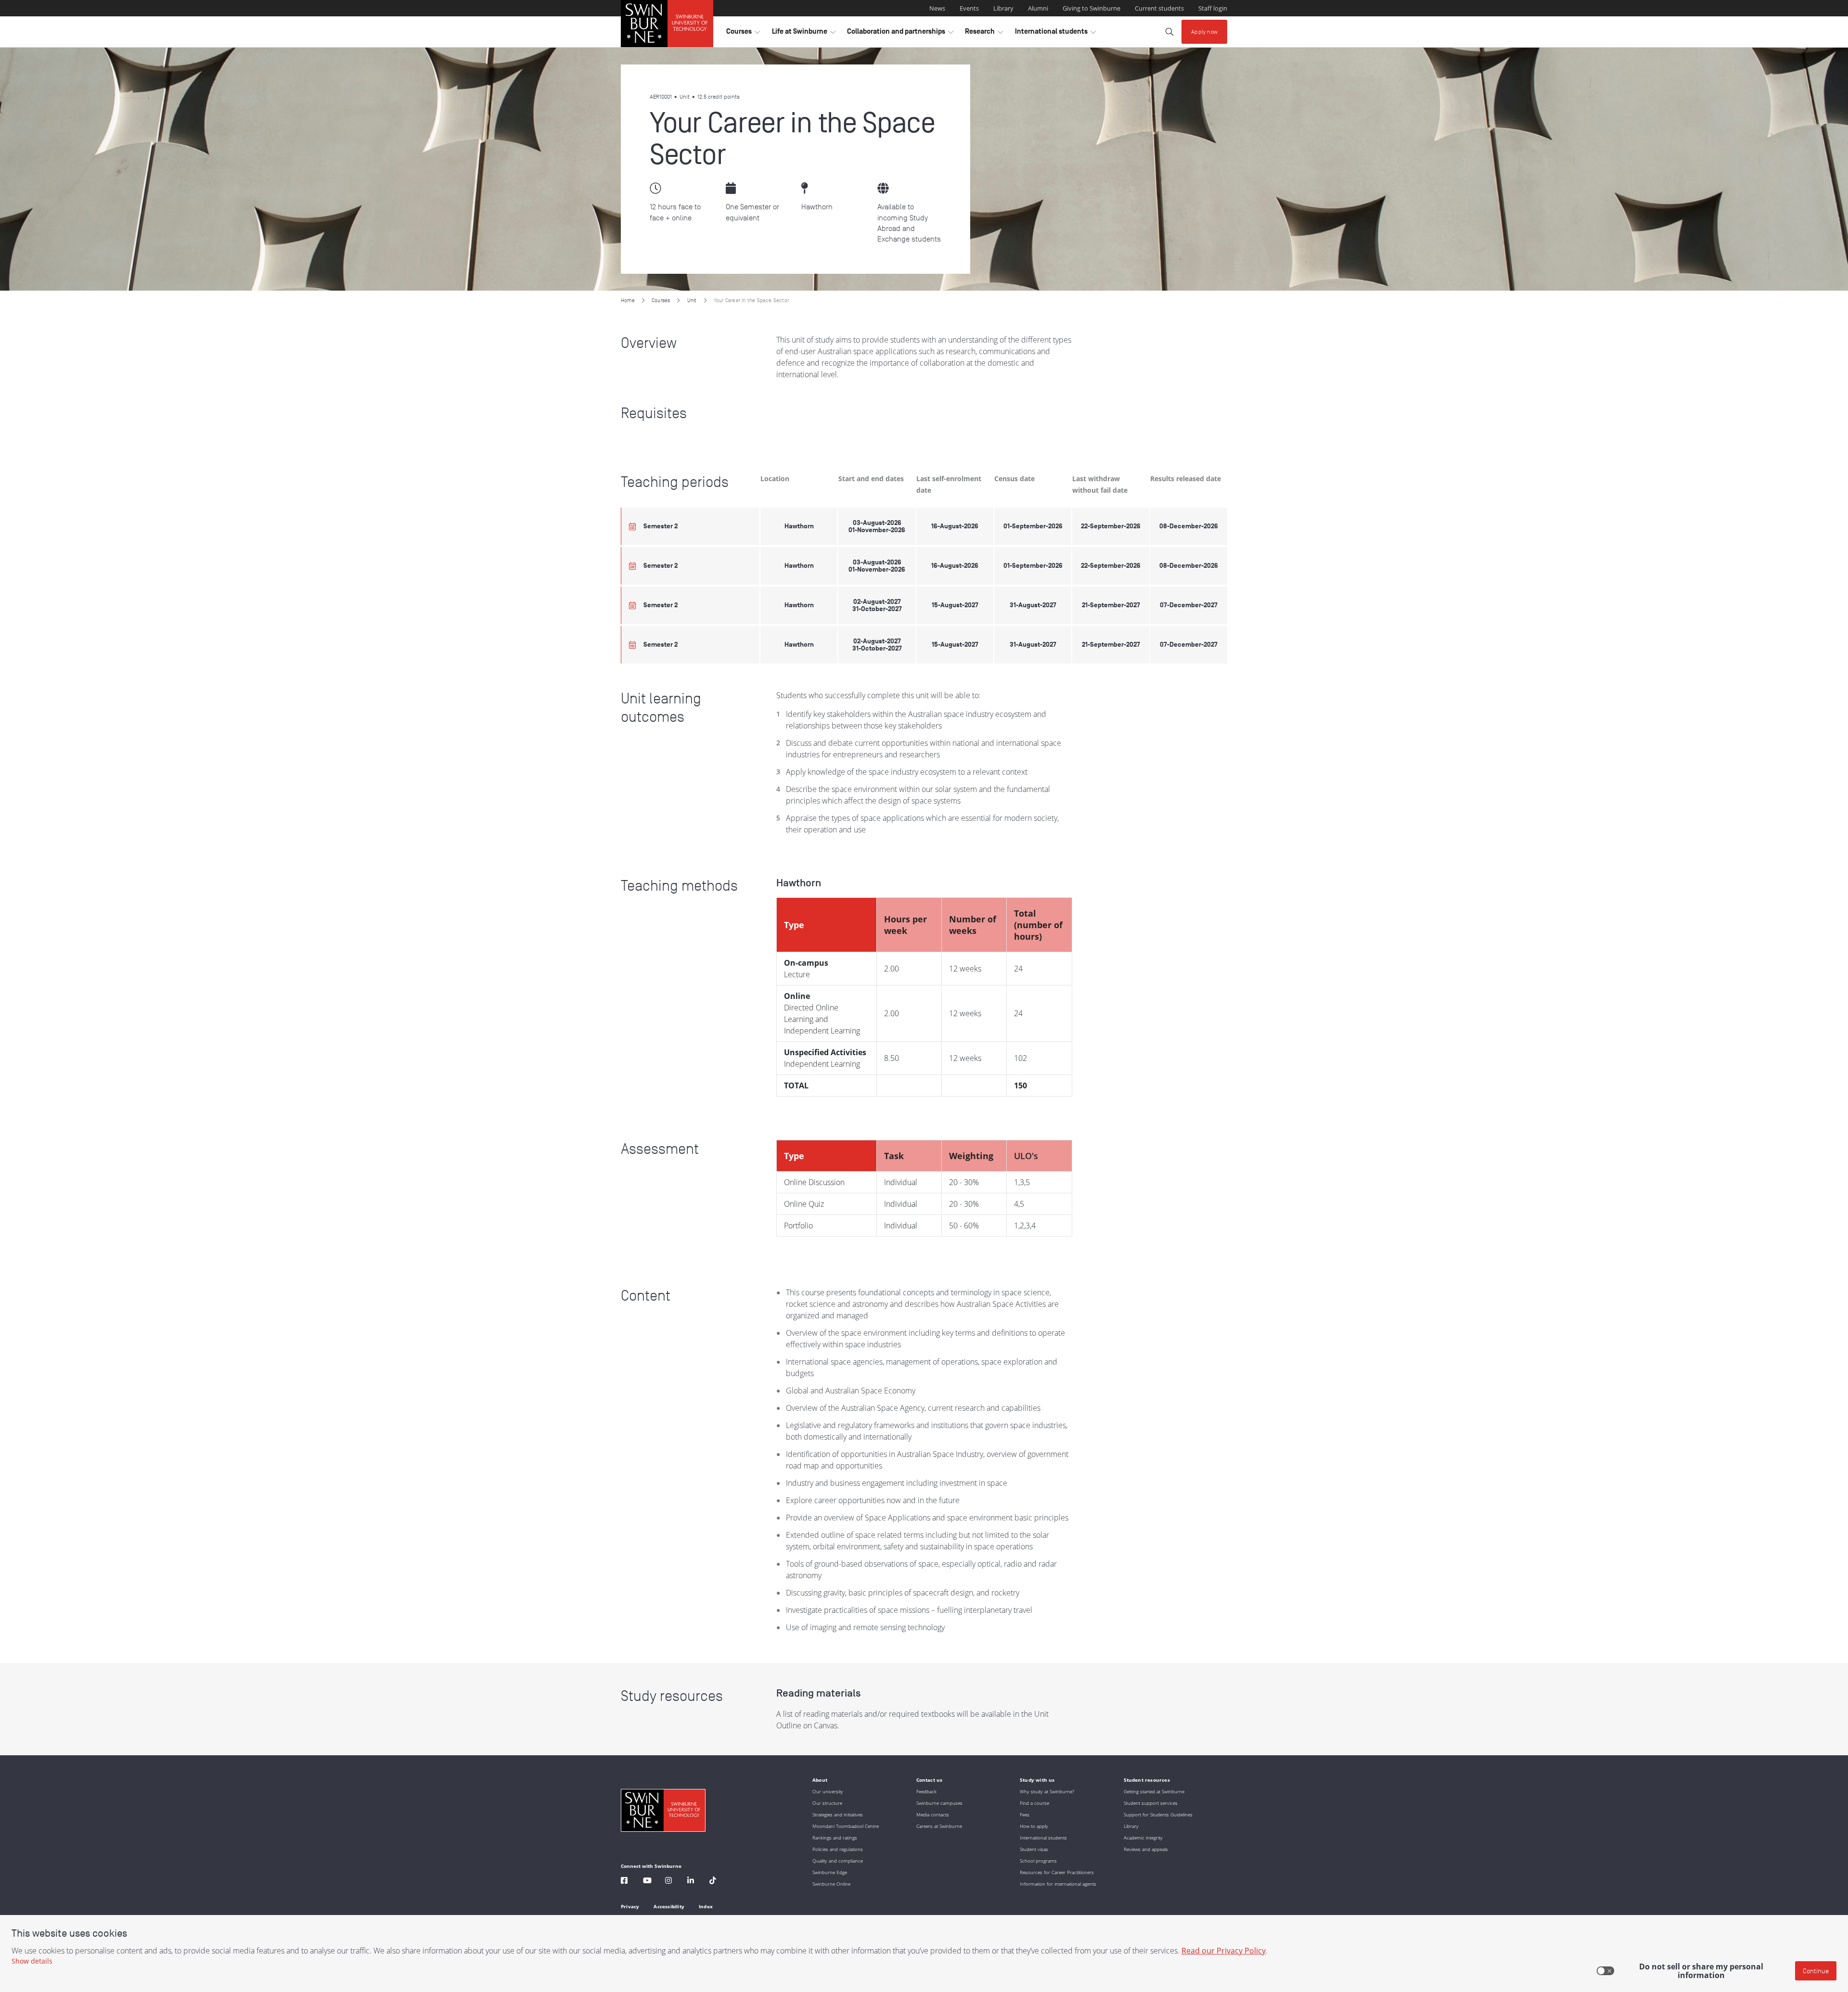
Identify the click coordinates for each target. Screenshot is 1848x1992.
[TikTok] (713, 1882)
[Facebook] (624, 1882)
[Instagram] (668, 1882)
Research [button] (984, 34)
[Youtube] (647, 1882)
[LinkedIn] (691, 1882)
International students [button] (1055, 34)
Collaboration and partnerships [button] (900, 34)
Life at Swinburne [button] (804, 34)
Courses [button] (743, 34)
